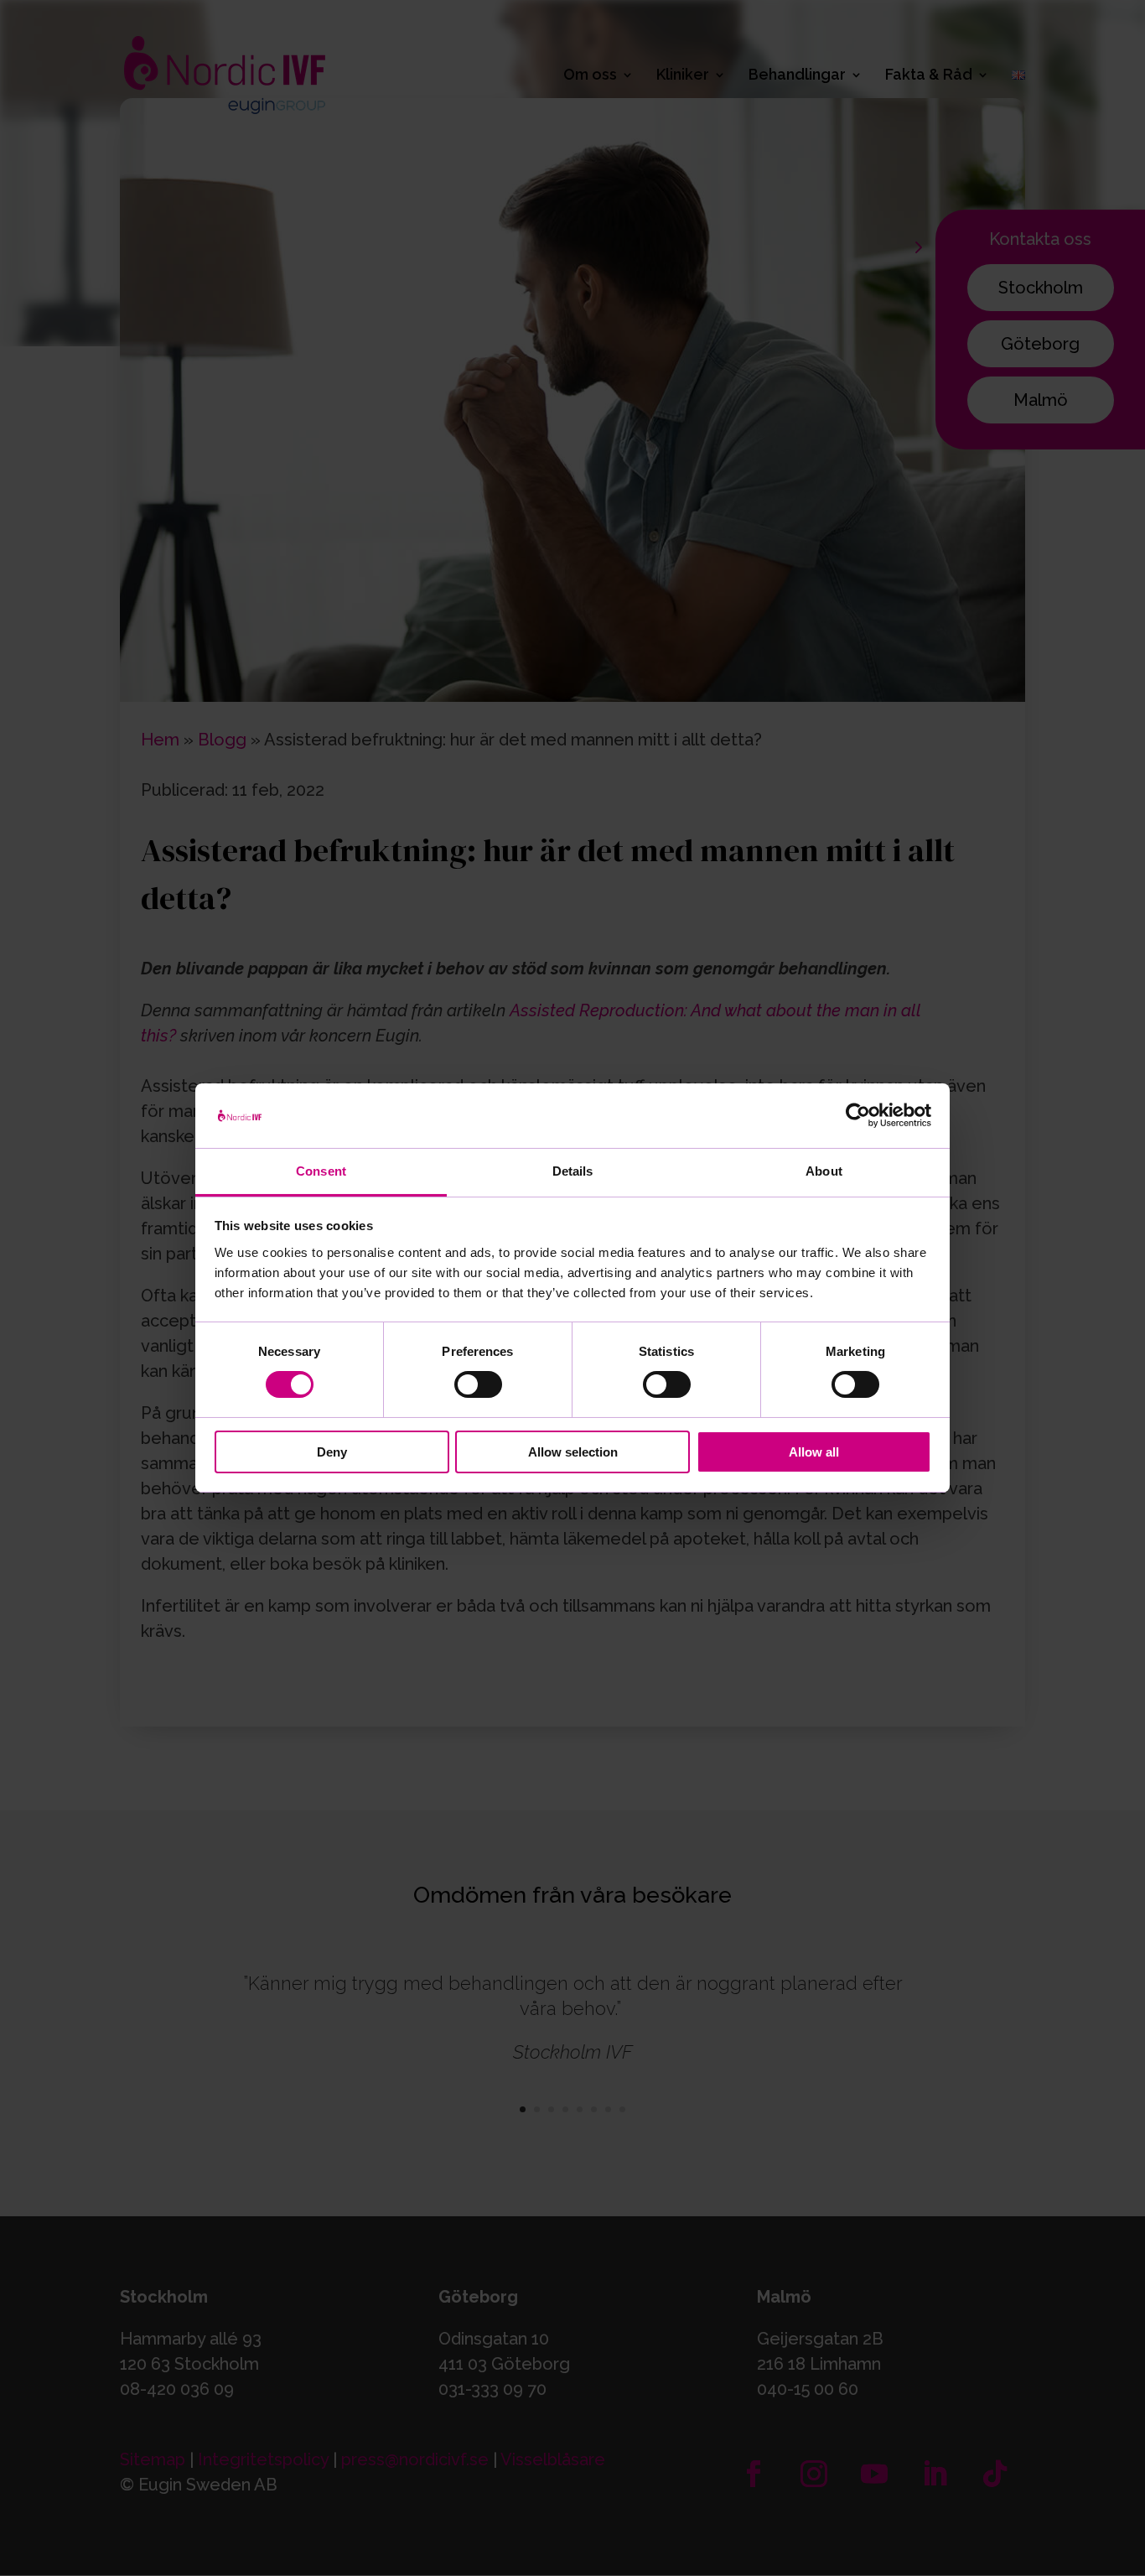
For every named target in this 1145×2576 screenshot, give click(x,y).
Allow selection (573, 1452)
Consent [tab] (321, 1171)
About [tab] (824, 1171)
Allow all (814, 1452)
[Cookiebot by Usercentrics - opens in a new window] (858, 1115)
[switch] (478, 1384)
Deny (332, 1452)
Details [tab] (573, 1171)
